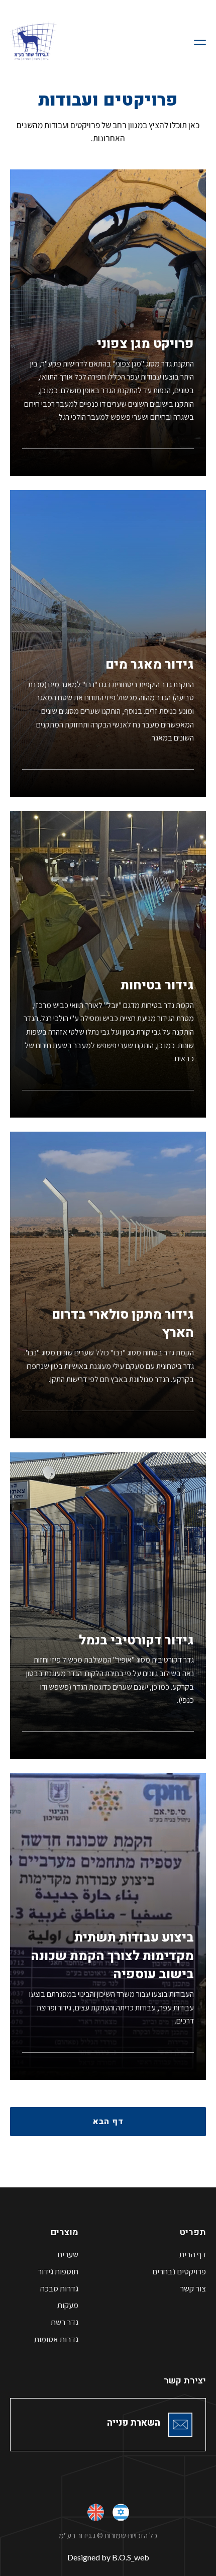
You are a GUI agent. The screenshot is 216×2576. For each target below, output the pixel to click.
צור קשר (193, 2289)
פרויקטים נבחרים (179, 2272)
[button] (198, 40)
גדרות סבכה (59, 2289)
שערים (68, 2255)
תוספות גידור (58, 2272)
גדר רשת (65, 2322)
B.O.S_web (131, 2557)
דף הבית (193, 2255)
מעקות (68, 2305)
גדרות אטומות (56, 2339)
